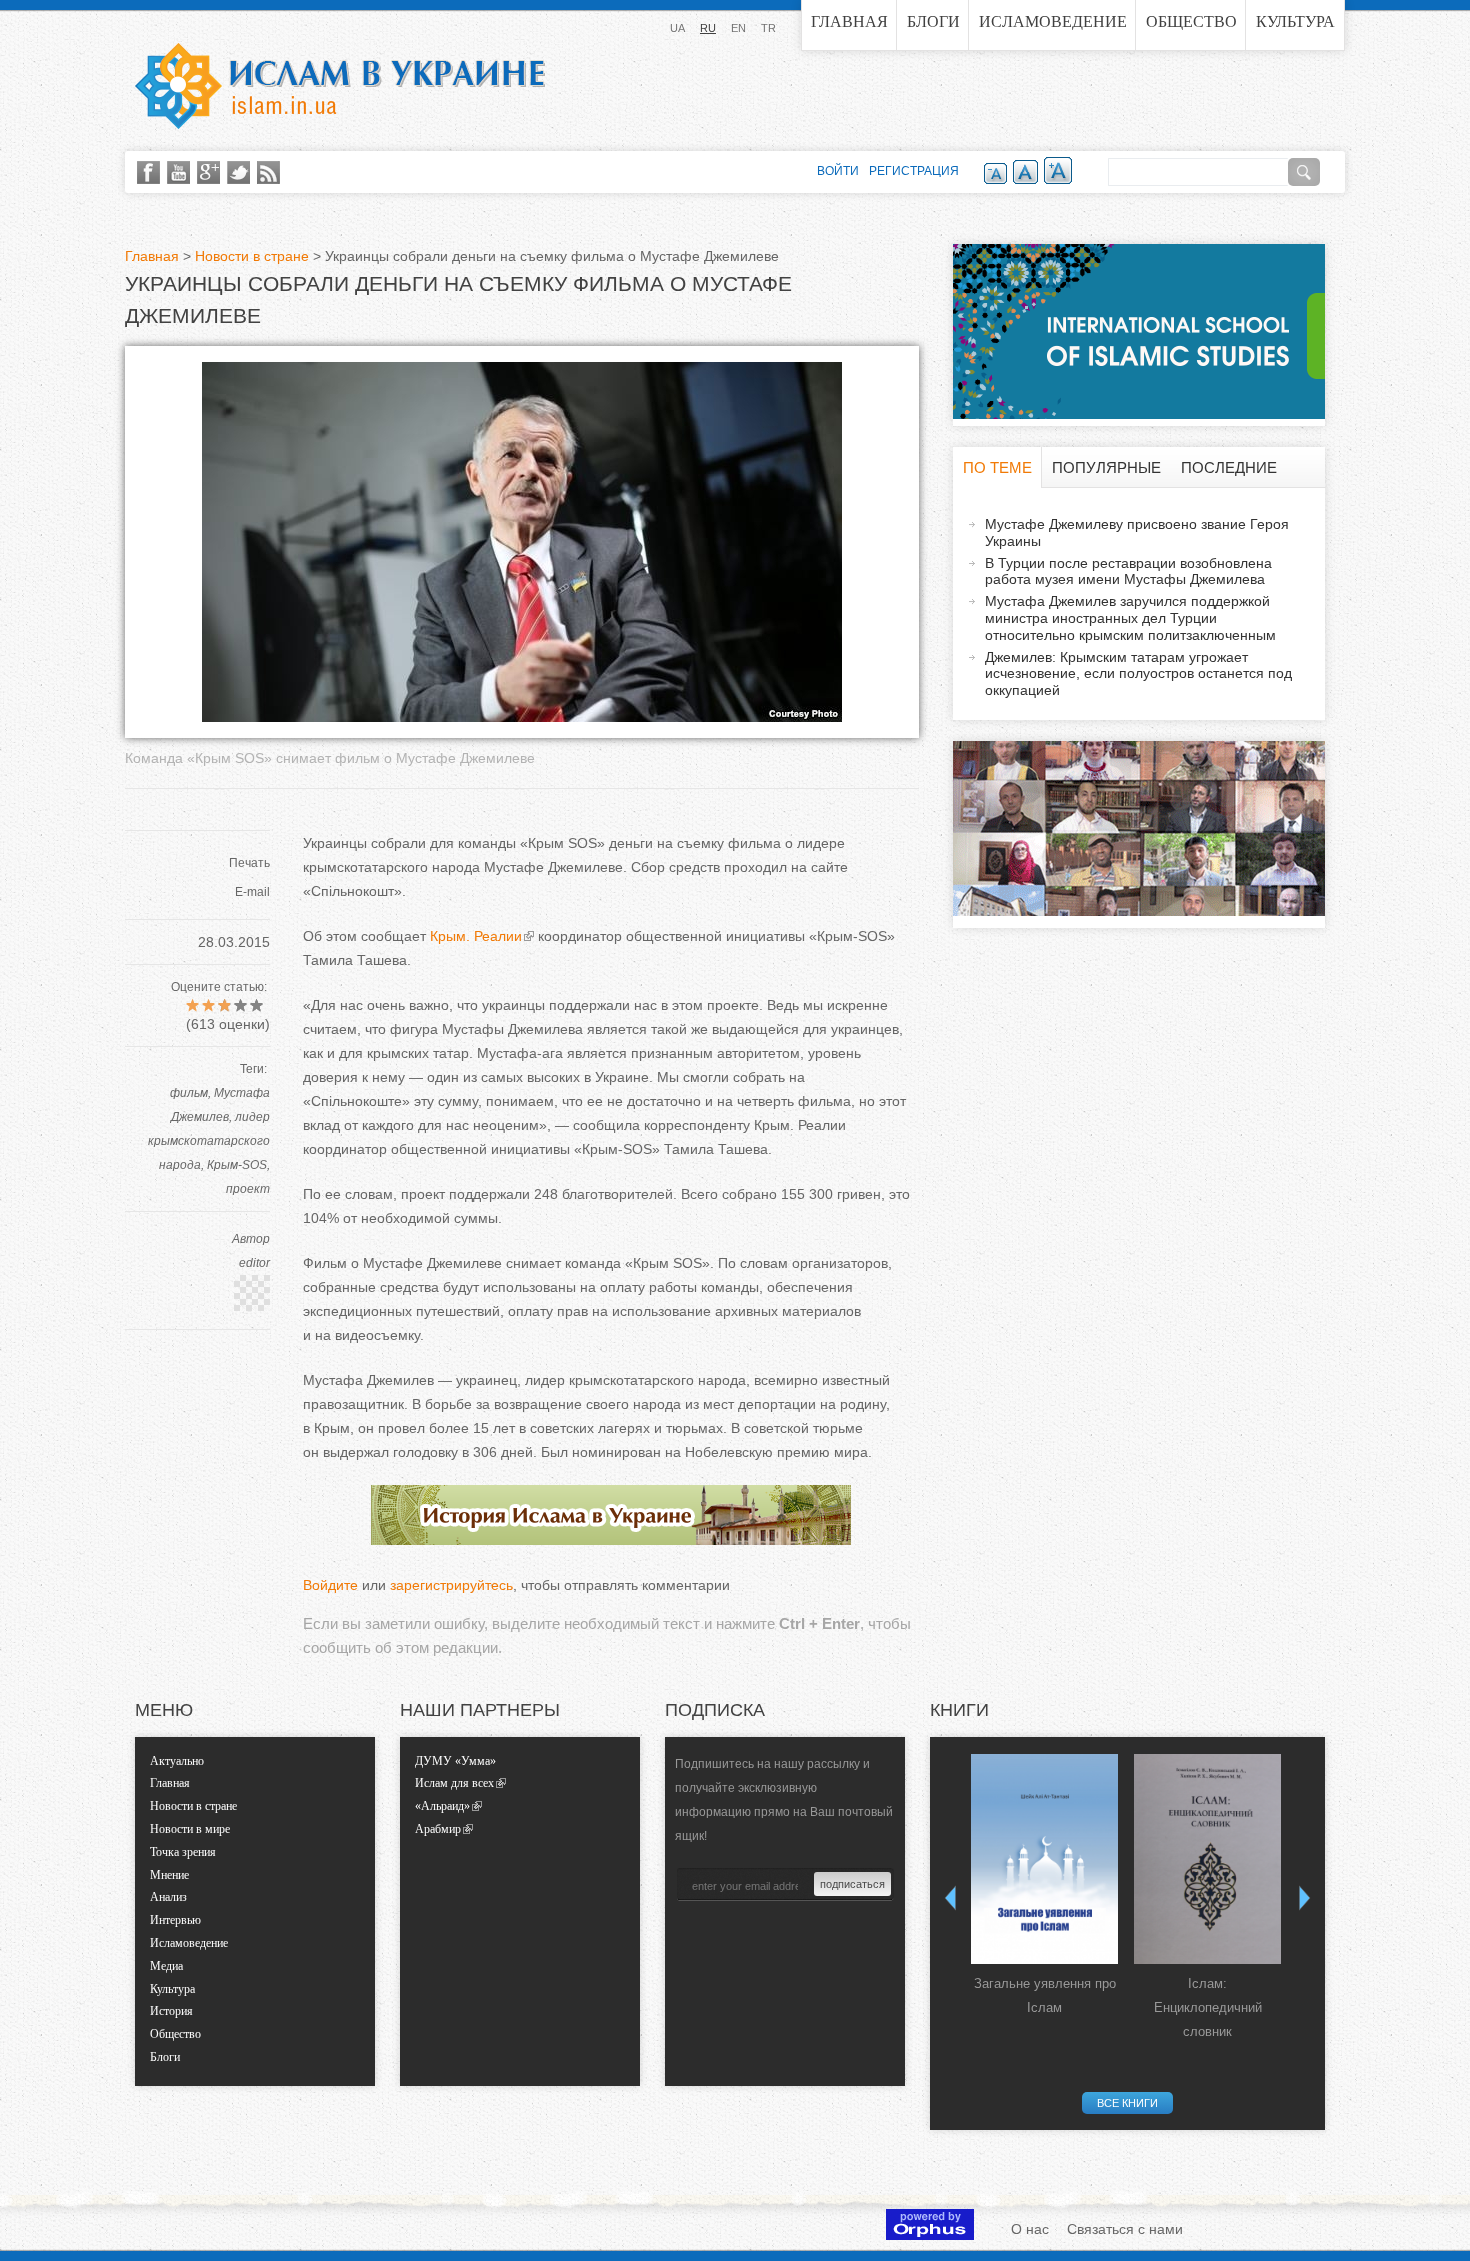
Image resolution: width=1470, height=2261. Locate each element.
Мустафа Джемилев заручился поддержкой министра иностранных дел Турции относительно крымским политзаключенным (1130, 618)
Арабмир (438, 1829)
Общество (1191, 21)
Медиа (166, 1966)
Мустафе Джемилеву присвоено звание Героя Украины (1137, 532)
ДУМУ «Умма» (455, 1761)
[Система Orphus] (930, 2235)
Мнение (169, 1875)
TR (768, 28)
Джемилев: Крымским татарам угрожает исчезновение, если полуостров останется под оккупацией (1138, 674)
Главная (849, 21)
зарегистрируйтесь (451, 1585)
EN (738, 28)
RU (708, 28)
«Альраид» (442, 1806)
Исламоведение (1053, 21)
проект (248, 1189)
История (171, 2011)
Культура (1295, 21)
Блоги (933, 21)
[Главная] (340, 86)
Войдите (330, 1585)
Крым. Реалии (476, 936)
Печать (249, 863)
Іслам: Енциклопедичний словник (1208, 2007)
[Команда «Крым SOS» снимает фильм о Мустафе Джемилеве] (522, 717)
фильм (189, 1093)
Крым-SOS (237, 1165)
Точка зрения (183, 1852)
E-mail (252, 892)
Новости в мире (190, 1829)
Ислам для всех (454, 1783)
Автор (251, 1239)
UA (677, 28)
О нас (1030, 2229)
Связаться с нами (1125, 2229)
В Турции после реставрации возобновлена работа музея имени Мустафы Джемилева (1128, 571)
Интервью (175, 1920)
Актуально (177, 1761)
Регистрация (914, 171)
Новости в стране (252, 256)
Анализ (168, 1897)
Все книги (1127, 2103)
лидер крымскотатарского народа (209, 1141)
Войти (838, 171)
